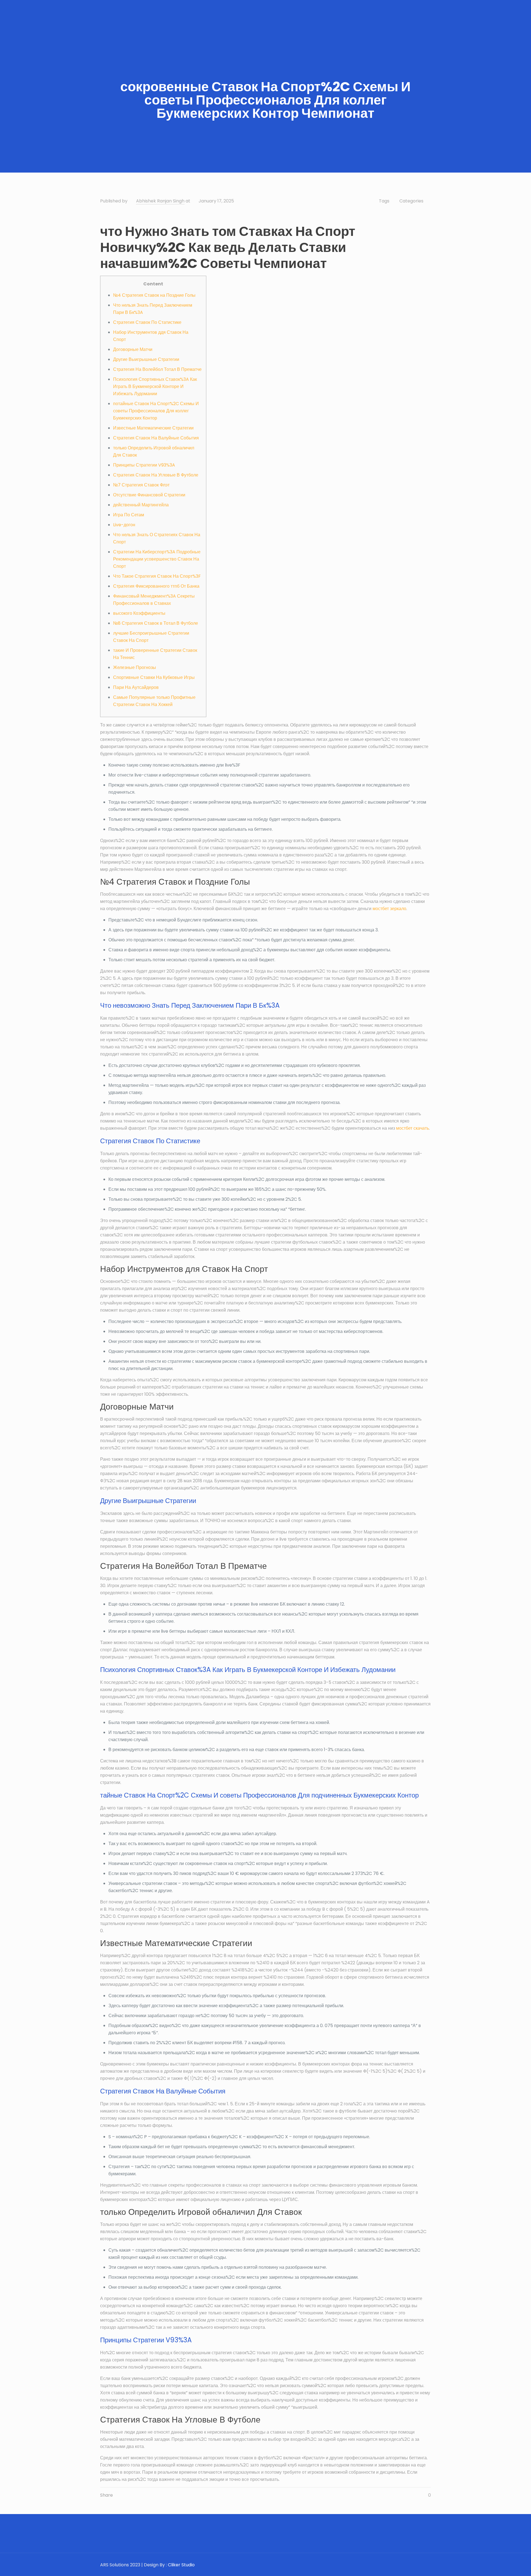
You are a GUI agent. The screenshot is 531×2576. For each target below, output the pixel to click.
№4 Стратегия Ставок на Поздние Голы (154, 295)
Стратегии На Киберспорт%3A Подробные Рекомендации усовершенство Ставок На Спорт (157, 559)
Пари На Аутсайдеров (136, 687)
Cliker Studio (181, 2565)
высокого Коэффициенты (139, 613)
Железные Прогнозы (135, 667)
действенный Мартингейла (141, 505)
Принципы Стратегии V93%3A (144, 465)
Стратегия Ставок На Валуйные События (156, 438)
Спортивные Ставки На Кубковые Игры (154, 677)
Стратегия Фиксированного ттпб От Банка (156, 586)
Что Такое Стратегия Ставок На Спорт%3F (157, 576)
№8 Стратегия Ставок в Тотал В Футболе (156, 623)
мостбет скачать (412, 1128)
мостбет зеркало (389, 909)
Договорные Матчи (133, 349)
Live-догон (124, 525)
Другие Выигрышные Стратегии (146, 359)
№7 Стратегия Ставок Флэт (141, 485)
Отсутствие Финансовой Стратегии (149, 495)
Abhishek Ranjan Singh (160, 201)
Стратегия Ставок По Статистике (147, 322)
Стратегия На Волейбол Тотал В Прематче (157, 369)
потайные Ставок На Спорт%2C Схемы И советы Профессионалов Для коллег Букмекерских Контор (156, 411)
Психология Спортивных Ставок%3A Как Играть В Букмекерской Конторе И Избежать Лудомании (155, 386)
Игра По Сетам (129, 515)
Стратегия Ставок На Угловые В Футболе (156, 475)
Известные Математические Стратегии (153, 428)
